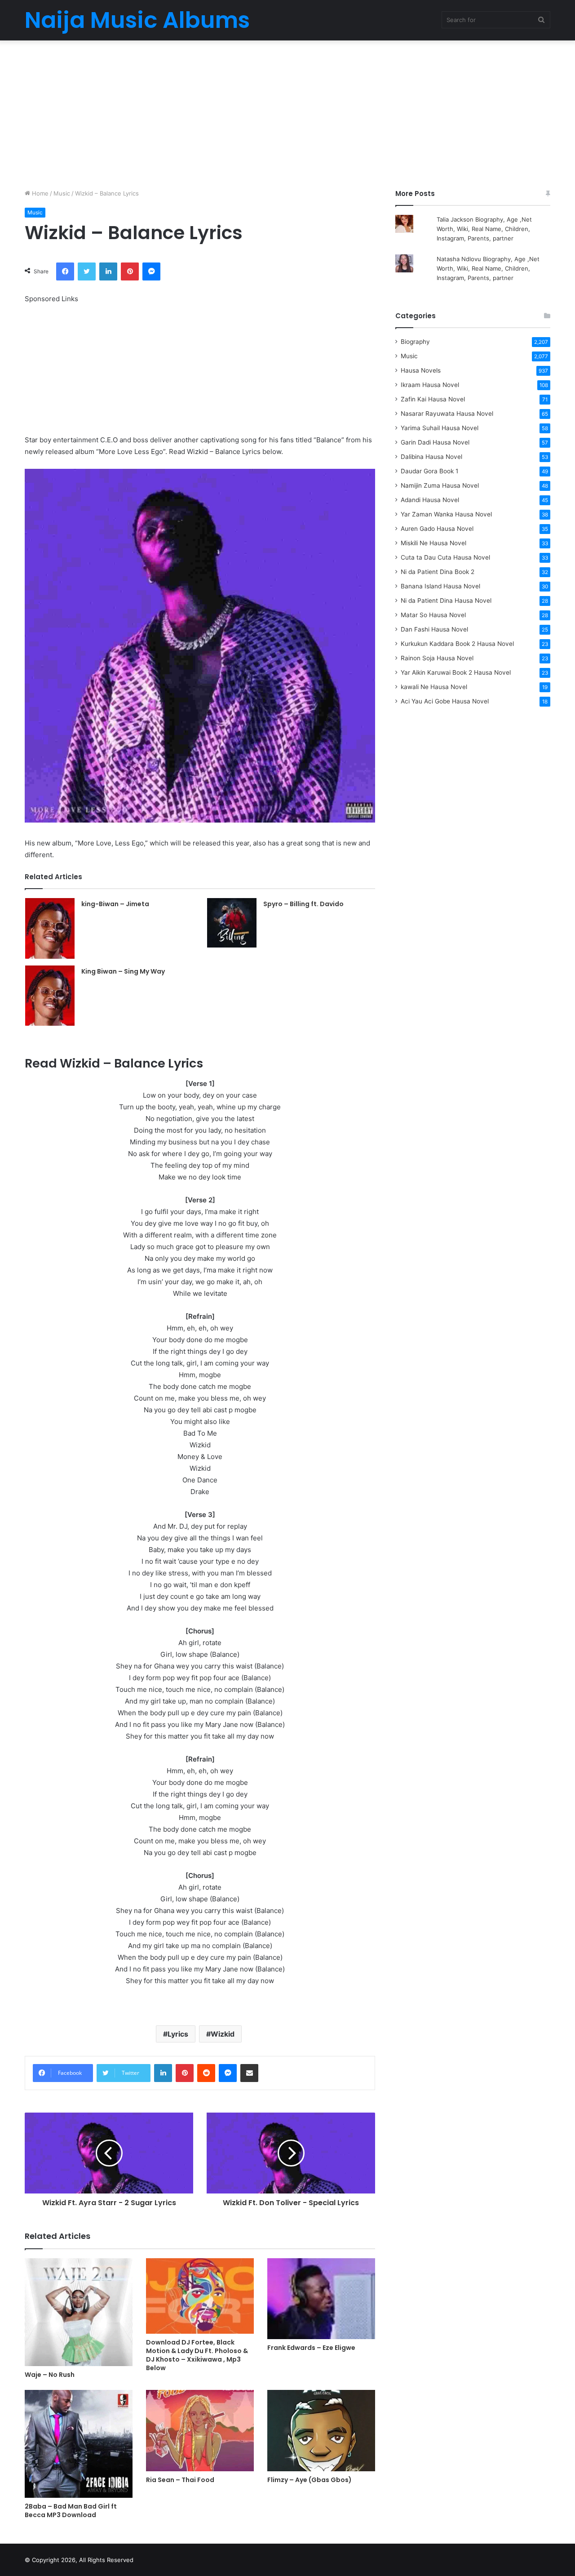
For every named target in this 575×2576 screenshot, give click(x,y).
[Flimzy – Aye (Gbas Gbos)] (321, 2431)
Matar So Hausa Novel (433, 615)
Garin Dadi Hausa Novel (435, 442)
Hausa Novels (421, 370)
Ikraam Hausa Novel (430, 385)
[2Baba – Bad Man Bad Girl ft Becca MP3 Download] (79, 2444)
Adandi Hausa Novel (430, 500)
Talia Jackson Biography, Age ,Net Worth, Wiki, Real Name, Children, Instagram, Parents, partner (484, 229)
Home (39, 193)
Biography (415, 342)
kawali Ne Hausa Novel (434, 687)
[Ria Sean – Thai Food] (200, 2431)
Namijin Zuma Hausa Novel (440, 485)
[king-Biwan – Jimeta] (50, 928)
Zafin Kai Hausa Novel (433, 399)
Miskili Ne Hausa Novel (433, 543)
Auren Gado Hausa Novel (437, 529)
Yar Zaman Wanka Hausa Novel (446, 514)
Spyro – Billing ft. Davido (303, 904)
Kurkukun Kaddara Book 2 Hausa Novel (457, 644)
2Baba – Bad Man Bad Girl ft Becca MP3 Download (71, 2511)
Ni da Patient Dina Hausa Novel (446, 601)
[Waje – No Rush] (79, 2312)
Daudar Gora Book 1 (429, 471)
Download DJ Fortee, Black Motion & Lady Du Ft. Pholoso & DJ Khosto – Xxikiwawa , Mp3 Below (197, 2355)
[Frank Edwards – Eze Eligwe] (321, 2299)
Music (62, 193)
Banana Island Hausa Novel (440, 586)
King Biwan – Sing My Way (123, 971)
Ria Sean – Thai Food (180, 2480)
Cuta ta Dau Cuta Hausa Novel (445, 557)
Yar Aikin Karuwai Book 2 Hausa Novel (456, 672)
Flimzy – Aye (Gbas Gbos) (310, 2480)
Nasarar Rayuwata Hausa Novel (447, 414)
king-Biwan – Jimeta (115, 904)
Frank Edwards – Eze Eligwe (311, 2348)
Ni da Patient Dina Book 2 (438, 572)
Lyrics (178, 2034)
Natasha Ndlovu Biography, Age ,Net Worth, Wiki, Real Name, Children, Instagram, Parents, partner (488, 268)
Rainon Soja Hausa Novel (437, 658)
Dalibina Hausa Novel (431, 457)
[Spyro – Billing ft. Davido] (232, 923)
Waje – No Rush (50, 2375)
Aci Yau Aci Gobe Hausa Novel (445, 701)
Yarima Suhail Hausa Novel (440, 428)
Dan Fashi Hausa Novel (434, 629)
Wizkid (223, 2034)
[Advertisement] (287, 112)
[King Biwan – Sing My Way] (50, 996)
